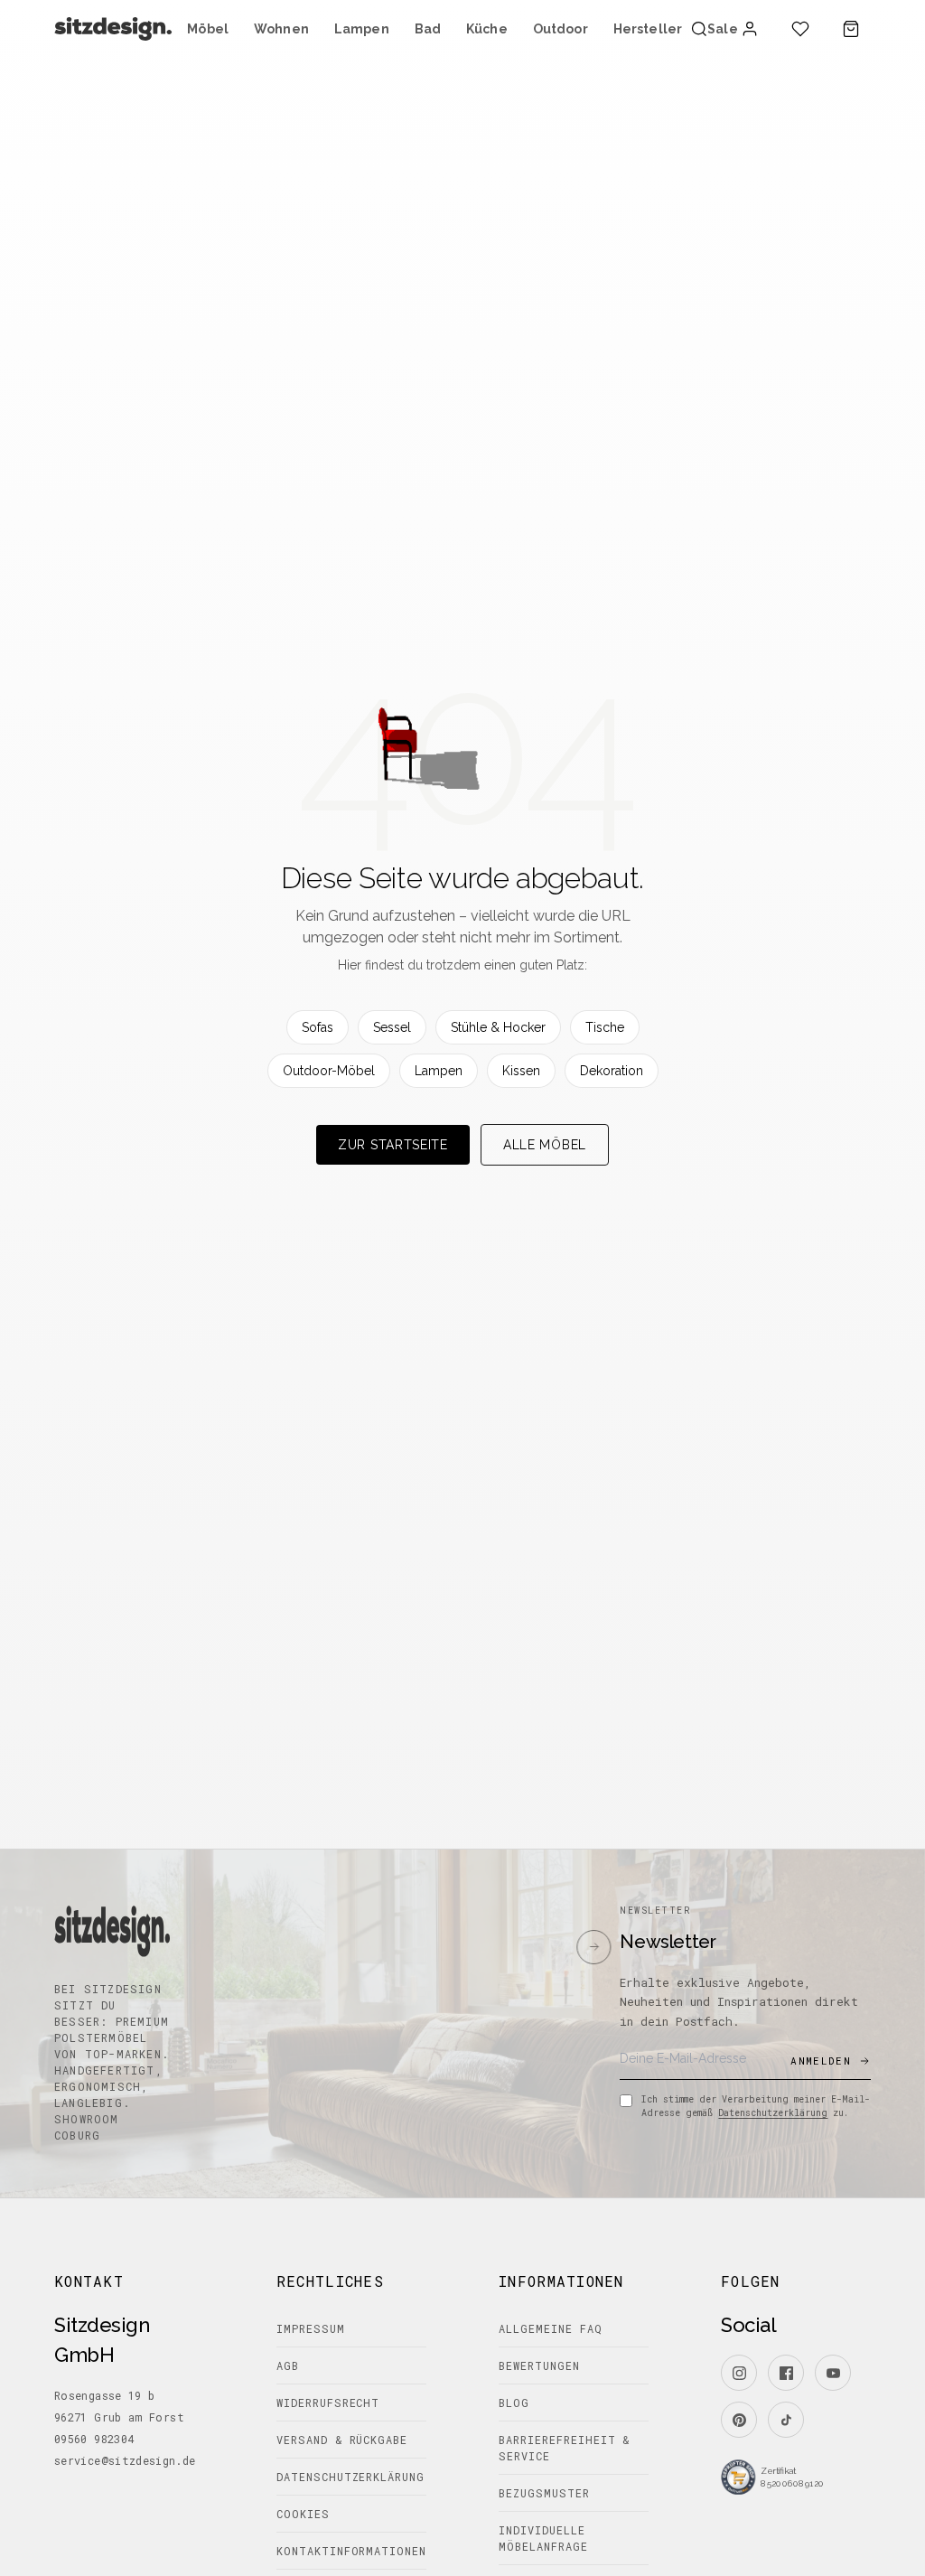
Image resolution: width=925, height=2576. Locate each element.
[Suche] (699, 29)
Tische (605, 1027)
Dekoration (612, 1071)
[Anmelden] (750, 29)
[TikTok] (786, 2420)
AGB (288, 2365)
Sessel (392, 1027)
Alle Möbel (545, 1145)
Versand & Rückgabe (342, 2440)
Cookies (303, 2514)
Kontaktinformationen (351, 2551)
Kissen (521, 1071)
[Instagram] (739, 2373)
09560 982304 (94, 2439)
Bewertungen (539, 2365)
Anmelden (821, 2061)
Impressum (311, 2328)
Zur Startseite (393, 1145)
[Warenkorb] (851, 29)
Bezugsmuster (544, 2493)
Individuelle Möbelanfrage (543, 2538)
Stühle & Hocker (498, 1027)
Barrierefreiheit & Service (564, 2448)
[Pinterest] (739, 2420)
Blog (514, 2403)
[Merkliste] (800, 29)
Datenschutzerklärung (773, 2113)
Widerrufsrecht (328, 2403)
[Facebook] (786, 2373)
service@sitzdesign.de (125, 2460)
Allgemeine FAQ (550, 2328)
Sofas (318, 1027)
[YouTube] (833, 2373)
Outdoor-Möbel (329, 1071)
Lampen (439, 1071)
